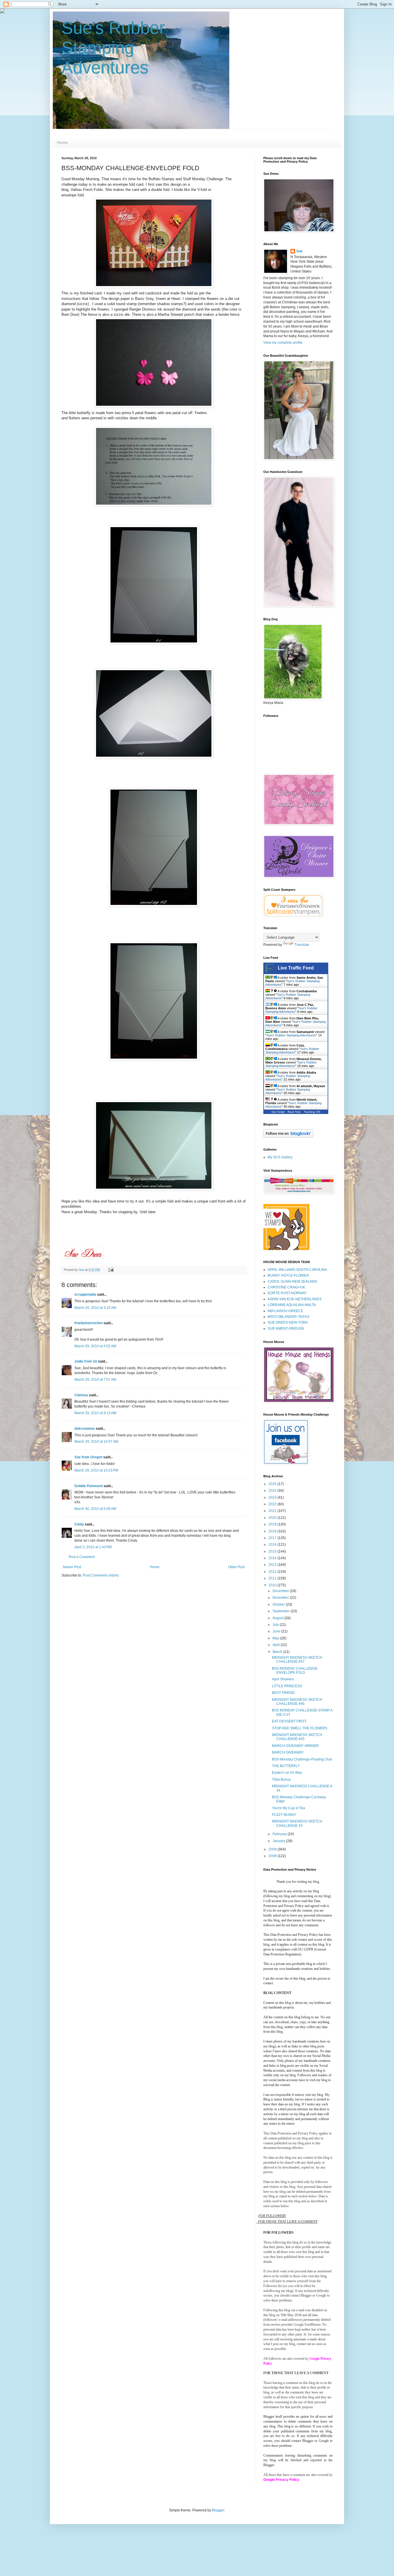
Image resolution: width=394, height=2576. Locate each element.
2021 (273, 1511)
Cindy (79, 1524)
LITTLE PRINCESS (287, 1686)
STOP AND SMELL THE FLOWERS (300, 1728)
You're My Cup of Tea (289, 1808)
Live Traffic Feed (296, 968)
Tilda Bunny (281, 1780)
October (279, 1604)
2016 (273, 1545)
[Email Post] (111, 1270)
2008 (273, 1856)
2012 (273, 1572)
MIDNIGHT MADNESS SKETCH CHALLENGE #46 (297, 1702)
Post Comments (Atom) (101, 1575)
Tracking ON (312, 1112)
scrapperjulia (85, 1294)
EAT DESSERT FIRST (289, 1721)
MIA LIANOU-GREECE (285, 1311)
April (277, 1645)
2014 (273, 1558)
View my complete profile (283, 343)
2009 (273, 1849)
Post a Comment (82, 1557)
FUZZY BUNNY (284, 1815)
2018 (273, 1531)
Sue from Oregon (88, 1457)
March (278, 1652)
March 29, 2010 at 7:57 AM (95, 1380)
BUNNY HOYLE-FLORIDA (288, 1275)
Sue (299, 251)
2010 (273, 1585)
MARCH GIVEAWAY (288, 1752)
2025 (273, 1484)
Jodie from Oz (86, 1361)
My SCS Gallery (280, 1157)
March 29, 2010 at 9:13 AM (95, 1413)
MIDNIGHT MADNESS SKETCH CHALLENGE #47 (297, 1660)
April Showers (283, 1679)
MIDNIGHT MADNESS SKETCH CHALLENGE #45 (297, 1737)
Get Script (278, 1112)
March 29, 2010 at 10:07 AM (96, 1442)
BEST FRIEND (283, 1693)
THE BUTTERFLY (286, 1766)
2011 (273, 1578)
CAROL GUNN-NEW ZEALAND (292, 1282)
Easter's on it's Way (287, 1773)
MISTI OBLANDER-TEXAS (288, 1317)
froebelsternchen (89, 1323)
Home (62, 142)
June (277, 1631)
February (280, 1834)
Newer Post (72, 1567)
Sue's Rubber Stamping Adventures (113, 48)
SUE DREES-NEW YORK (288, 1322)
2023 (273, 1498)
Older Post (236, 1567)
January (279, 1841)
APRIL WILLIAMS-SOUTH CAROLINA (297, 1270)
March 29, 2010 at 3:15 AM (95, 1308)
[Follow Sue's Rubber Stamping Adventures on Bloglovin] (288, 1136)
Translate (302, 945)
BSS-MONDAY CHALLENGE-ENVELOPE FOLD (295, 1671)
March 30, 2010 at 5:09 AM (95, 1509)
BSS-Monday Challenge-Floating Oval (302, 1759)
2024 (273, 1491)
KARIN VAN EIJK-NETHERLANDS (295, 1299)
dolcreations (85, 1429)
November (281, 1598)
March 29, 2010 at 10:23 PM (96, 1470)
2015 (273, 1551)
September (282, 1611)
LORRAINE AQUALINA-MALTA (292, 1305)
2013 (273, 1565)
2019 (273, 1524)
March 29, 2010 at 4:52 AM (95, 1346)
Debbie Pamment (89, 1486)
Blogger (218, 2510)
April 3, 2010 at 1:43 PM (93, 1547)
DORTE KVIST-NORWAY (287, 1293)
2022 (273, 1504)
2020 (273, 1518)
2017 (273, 1538)
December (281, 1591)
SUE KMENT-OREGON (286, 1329)
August (278, 1618)
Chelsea (81, 1395)
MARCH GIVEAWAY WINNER (295, 1746)
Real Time (294, 1112)
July (276, 1625)
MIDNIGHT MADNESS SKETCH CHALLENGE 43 (297, 1823)
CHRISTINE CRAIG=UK (286, 1287)
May (276, 1638)
